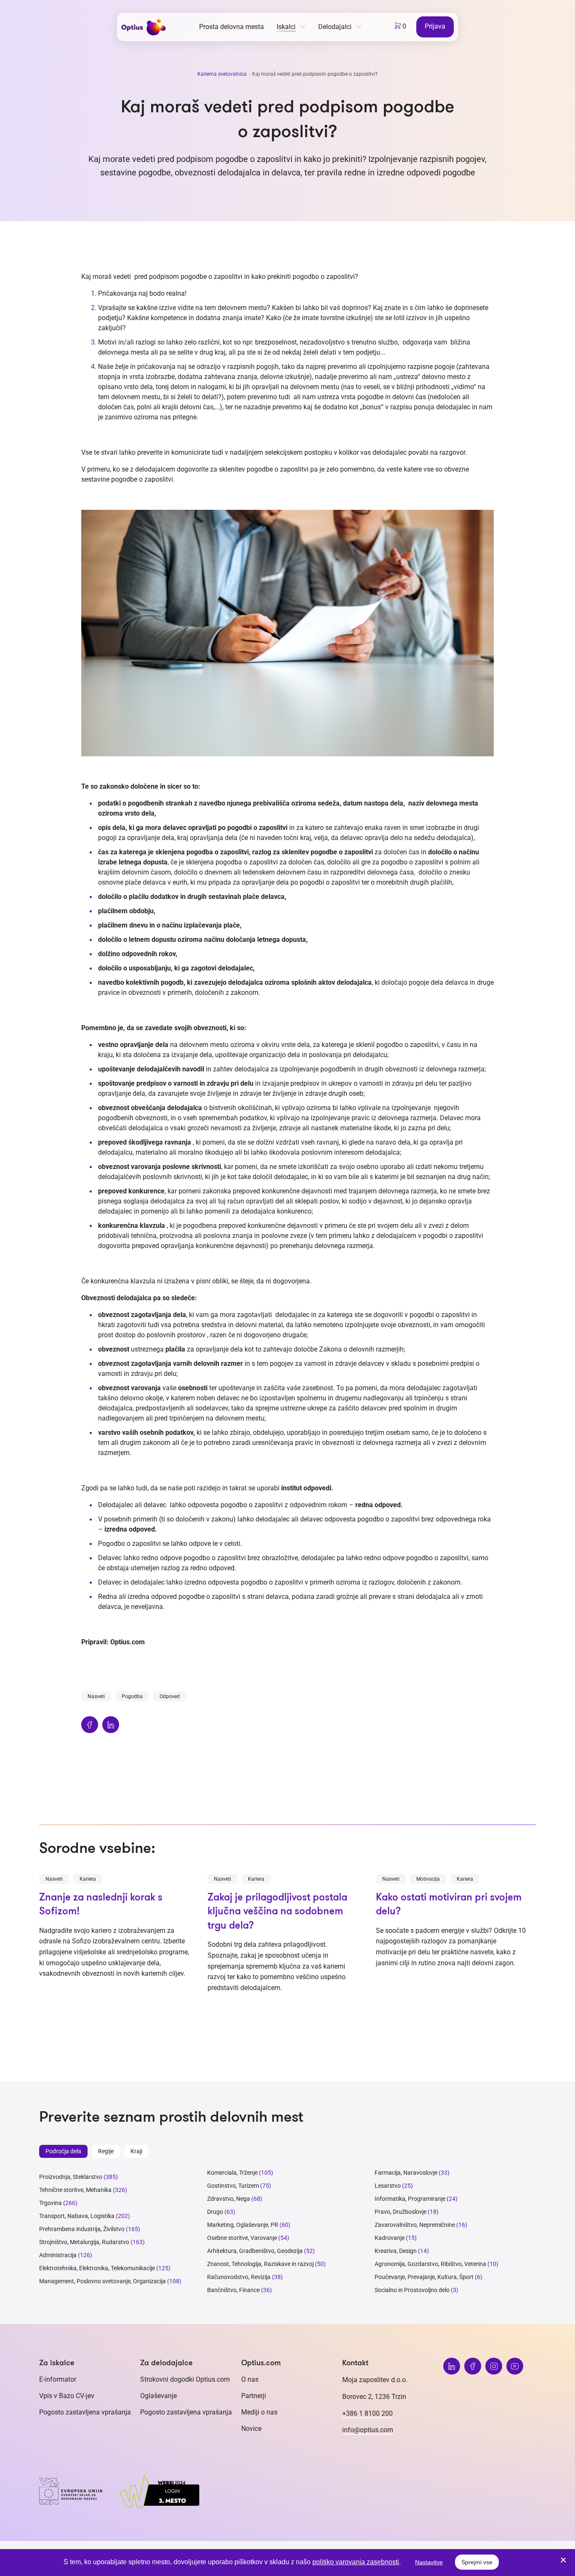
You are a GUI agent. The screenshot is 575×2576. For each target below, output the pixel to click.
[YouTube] (515, 2366)
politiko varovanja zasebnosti (356, 2562)
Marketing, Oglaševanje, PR (243, 2225)
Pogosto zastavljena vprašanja (85, 2412)
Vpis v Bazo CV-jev (67, 2396)
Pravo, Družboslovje (401, 2212)
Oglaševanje (158, 2396)
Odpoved (170, 1696)
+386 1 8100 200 (367, 2413)
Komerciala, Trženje (232, 2173)
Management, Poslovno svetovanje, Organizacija (102, 2281)
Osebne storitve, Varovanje (242, 2238)
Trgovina (51, 2203)
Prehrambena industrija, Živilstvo (82, 2229)
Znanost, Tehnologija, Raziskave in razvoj (260, 2264)
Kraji (136, 2151)
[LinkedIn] (452, 2366)
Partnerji (254, 2396)
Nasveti (96, 1696)
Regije (106, 2151)
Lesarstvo (388, 2186)
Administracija (58, 2255)
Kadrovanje (390, 2238)
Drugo (215, 2212)
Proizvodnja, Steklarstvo (71, 2177)
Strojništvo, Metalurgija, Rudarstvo (84, 2242)
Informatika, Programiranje (410, 2199)
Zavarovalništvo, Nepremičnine (415, 2225)
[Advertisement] (287, 1786)
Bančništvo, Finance (233, 2290)
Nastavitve (429, 2562)
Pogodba (132, 1696)
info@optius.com (368, 2430)
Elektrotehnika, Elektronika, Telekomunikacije (97, 2268)
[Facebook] (473, 2366)
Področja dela (63, 2151)
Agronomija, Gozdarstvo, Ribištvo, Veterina (430, 2264)
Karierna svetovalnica (223, 74)
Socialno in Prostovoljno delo (412, 2290)
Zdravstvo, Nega (229, 2199)
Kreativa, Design (396, 2251)
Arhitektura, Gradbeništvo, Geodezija (255, 2251)
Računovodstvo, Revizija (239, 2277)
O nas (250, 2379)
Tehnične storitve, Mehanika (75, 2190)
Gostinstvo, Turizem (233, 2186)
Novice (251, 2429)
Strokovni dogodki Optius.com (185, 2379)
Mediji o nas (259, 2412)
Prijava (435, 26)
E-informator (58, 2379)
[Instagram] (494, 2366)
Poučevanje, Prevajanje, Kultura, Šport (424, 2277)
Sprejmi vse (477, 2562)
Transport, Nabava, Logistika (77, 2216)
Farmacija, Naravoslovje (407, 2173)
